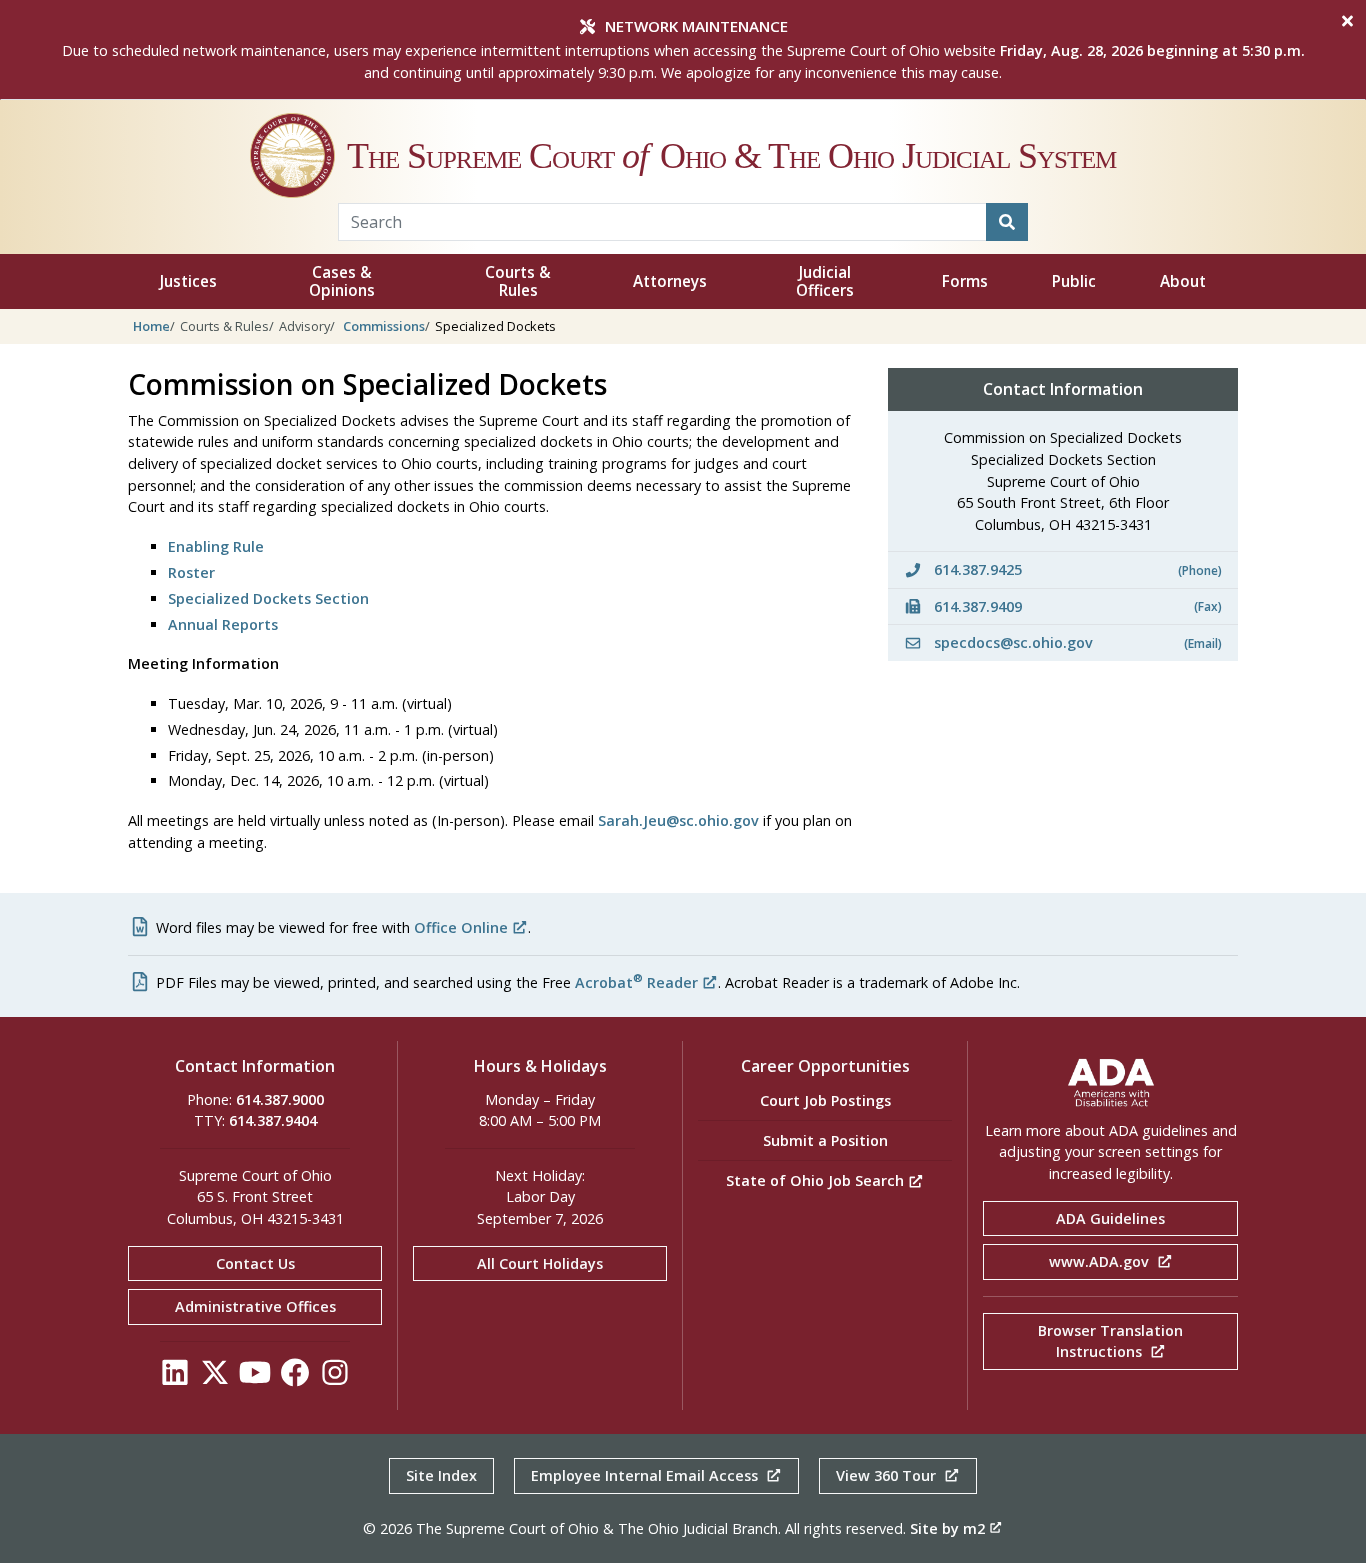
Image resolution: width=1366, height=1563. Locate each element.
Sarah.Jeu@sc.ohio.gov (678, 820)
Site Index (441, 1475)
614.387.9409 (1076, 606)
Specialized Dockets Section (268, 598)
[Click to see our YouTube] (255, 1377)
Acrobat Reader (636, 982)
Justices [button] (188, 281)
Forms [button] (965, 281)
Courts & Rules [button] (518, 281)
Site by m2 (947, 1528)
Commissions (384, 326)
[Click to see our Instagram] (335, 1377)
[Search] (1007, 222)
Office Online (461, 927)
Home (151, 326)
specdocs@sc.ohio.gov (1076, 642)
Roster (191, 572)
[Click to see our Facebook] (295, 1377)
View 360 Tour (888, 1475)
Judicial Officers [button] (825, 281)
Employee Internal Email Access (646, 1475)
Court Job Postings (825, 1100)
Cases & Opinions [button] (342, 281)
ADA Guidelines (1110, 1218)
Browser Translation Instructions (1110, 1341)
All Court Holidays (540, 1263)
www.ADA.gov (1101, 1261)
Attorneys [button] (670, 281)
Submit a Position (825, 1140)
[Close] (1347, 21)
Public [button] (1074, 281)
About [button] (1183, 281)
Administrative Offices (255, 1306)
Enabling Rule (216, 546)
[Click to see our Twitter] (215, 1377)
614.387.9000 (280, 1099)
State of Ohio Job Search (817, 1180)
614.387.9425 (1076, 569)
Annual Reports (223, 624)
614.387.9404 (273, 1120)
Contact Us (255, 1263)
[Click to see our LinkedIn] (175, 1377)
